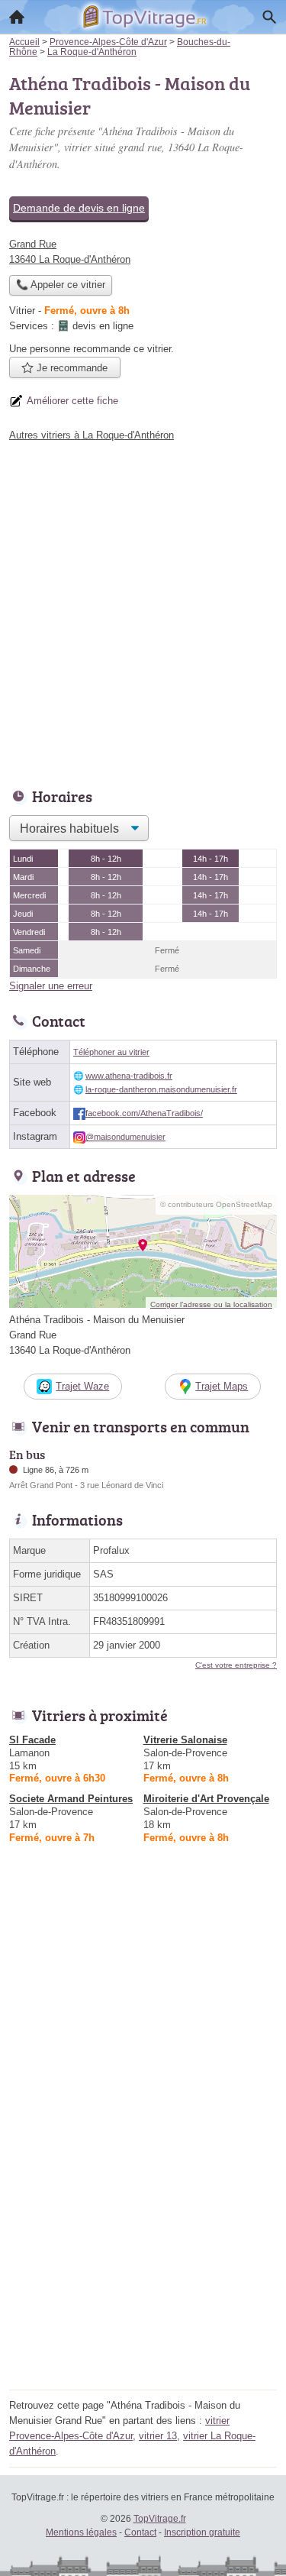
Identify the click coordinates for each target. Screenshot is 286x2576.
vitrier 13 (158, 2436)
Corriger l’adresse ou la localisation (211, 1304)
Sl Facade (32, 1740)
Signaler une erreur (51, 986)
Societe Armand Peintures (71, 1799)
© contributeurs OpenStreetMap (216, 1204)
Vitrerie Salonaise (185, 1740)
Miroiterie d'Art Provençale (206, 1799)
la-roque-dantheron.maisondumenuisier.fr (161, 1089)
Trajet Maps (222, 1386)
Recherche (269, 17)
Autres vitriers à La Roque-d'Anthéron (92, 435)
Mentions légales (81, 2532)
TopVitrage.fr (160, 2519)
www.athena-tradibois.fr (129, 1076)
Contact (140, 2532)
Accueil (17, 17)
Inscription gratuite (202, 2532)
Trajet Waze (82, 1386)
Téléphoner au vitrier (111, 1052)
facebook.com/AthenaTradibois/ (144, 1113)
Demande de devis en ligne (79, 208)
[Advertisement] (143, 611)
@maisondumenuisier (125, 1137)
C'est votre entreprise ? (236, 1665)
